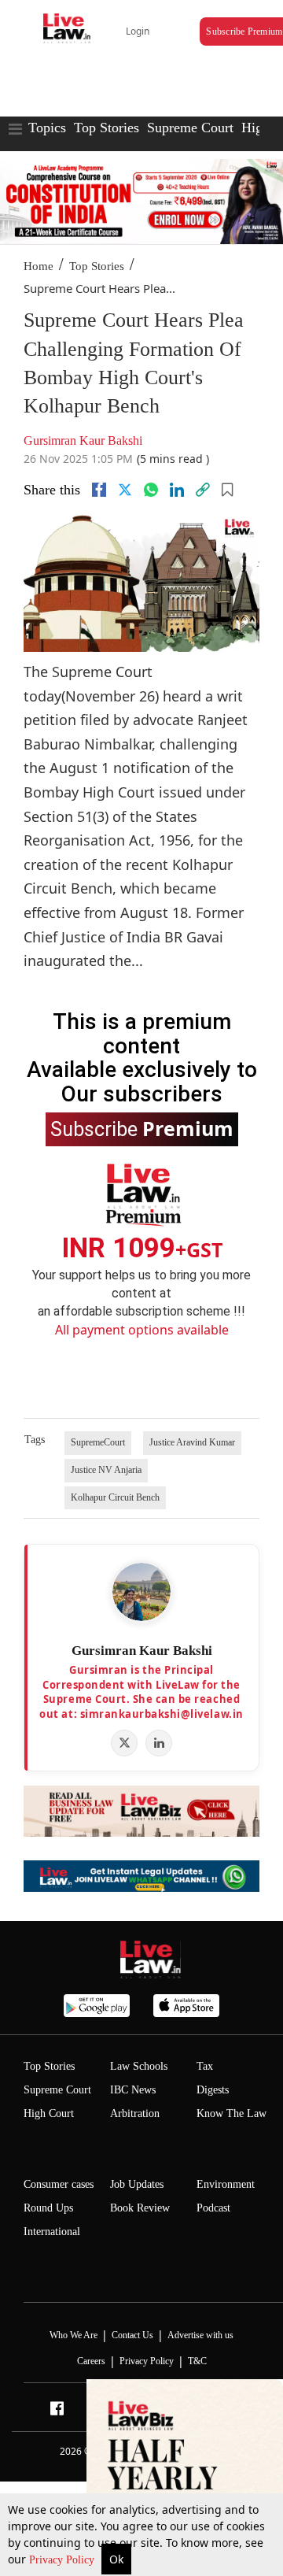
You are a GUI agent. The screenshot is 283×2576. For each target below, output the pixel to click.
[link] (203, 490)
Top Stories (107, 128)
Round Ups (48, 2208)
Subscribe (142, 1128)
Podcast (213, 2208)
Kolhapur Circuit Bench (115, 1497)
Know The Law (232, 2113)
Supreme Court (190, 128)
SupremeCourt (98, 1442)
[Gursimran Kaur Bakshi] (141, 1592)
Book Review (140, 2208)
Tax (205, 2066)
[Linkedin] (177, 490)
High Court (49, 2113)
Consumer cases (59, 2184)
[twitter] (125, 490)
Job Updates (137, 2184)
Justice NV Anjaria (106, 1470)
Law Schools (139, 2066)
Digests (213, 2090)
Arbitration (135, 2113)
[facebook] (99, 490)
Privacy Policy (63, 2560)
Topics (47, 128)
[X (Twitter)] (124, 1743)
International (52, 2232)
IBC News (133, 2090)
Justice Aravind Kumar (192, 1442)
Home (39, 266)
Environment (226, 2184)
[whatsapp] (151, 490)
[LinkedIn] (159, 1743)
